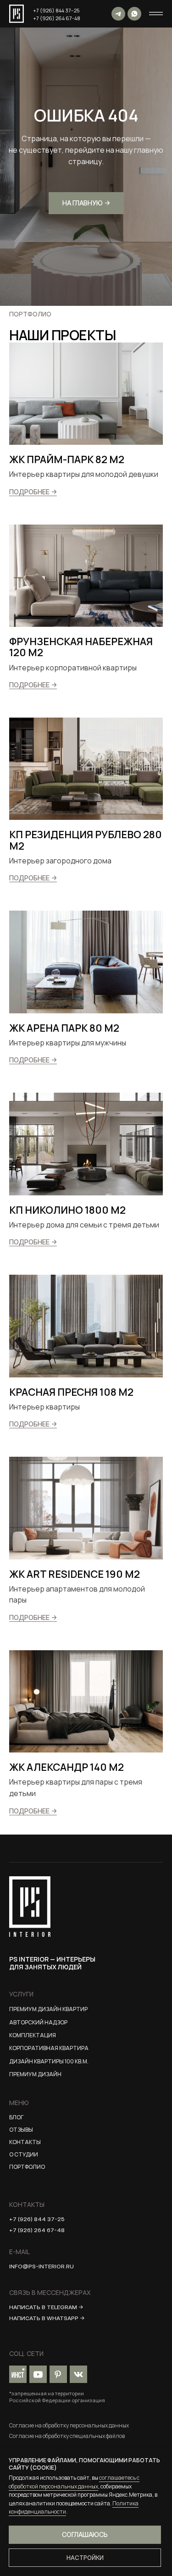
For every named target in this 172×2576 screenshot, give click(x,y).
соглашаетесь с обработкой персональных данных (74, 2482)
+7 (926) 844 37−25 (56, 10)
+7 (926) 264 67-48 (57, 18)
